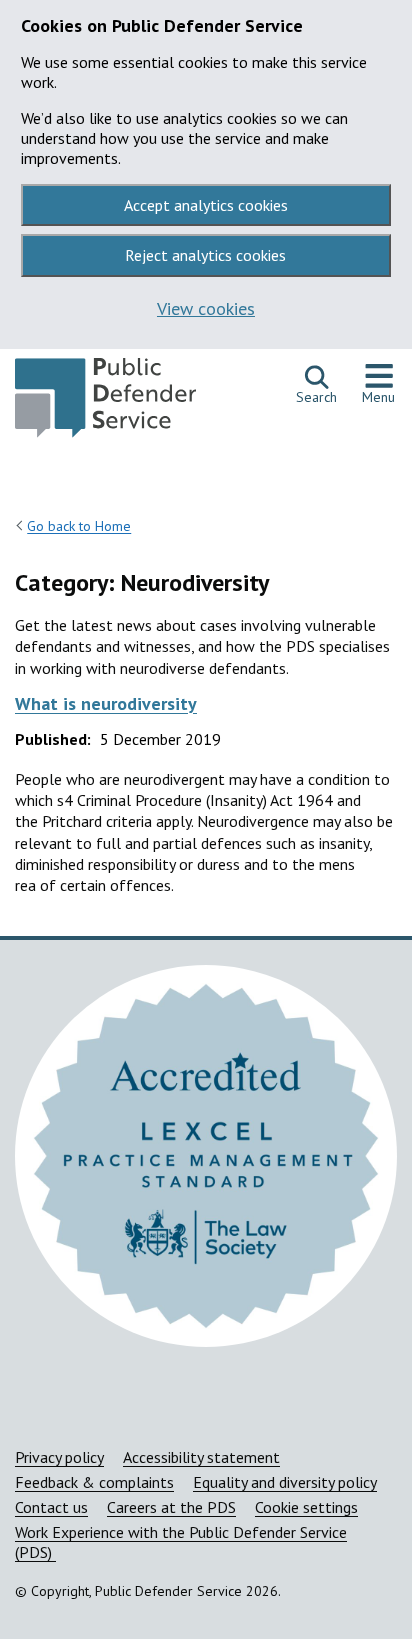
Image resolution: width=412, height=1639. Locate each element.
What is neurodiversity (106, 703)
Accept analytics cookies (206, 205)
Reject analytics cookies (205, 255)
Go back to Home (79, 526)
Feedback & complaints (94, 1482)
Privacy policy (59, 1457)
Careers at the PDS (171, 1507)
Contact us (51, 1507)
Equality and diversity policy (285, 1482)
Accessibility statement (201, 1457)
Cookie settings (306, 1507)
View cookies (206, 308)
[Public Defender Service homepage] (105, 403)
